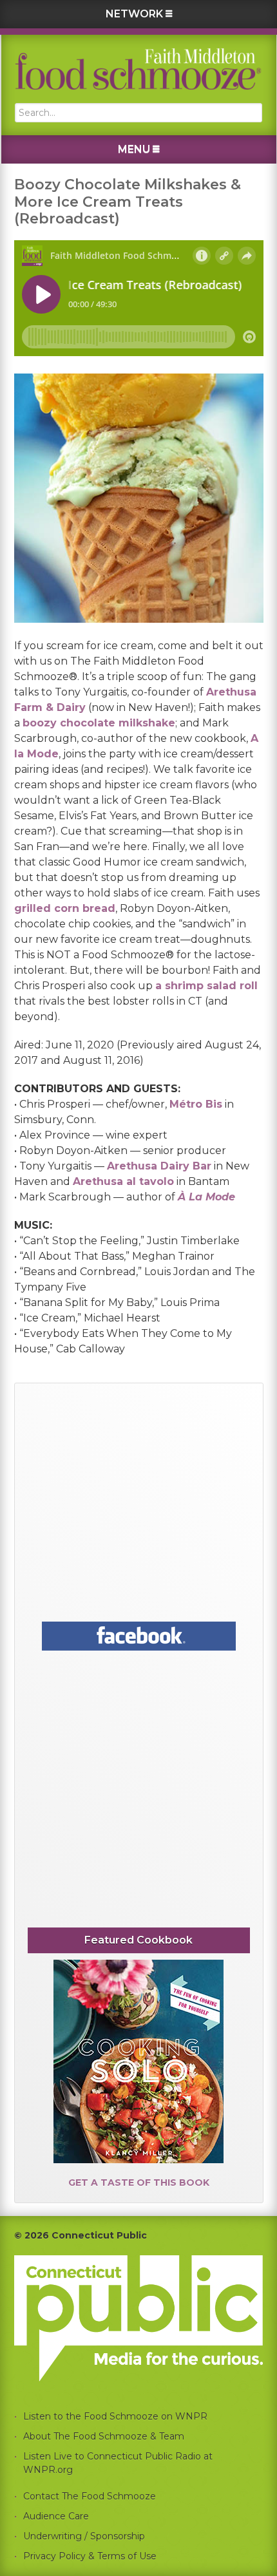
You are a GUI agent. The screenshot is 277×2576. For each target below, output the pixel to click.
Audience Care (56, 2516)
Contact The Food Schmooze (90, 2496)
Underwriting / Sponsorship (84, 2536)
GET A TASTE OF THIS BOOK (139, 2183)
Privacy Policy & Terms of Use (90, 2556)
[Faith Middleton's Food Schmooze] (138, 69)
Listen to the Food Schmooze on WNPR (115, 2416)
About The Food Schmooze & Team (104, 2436)
